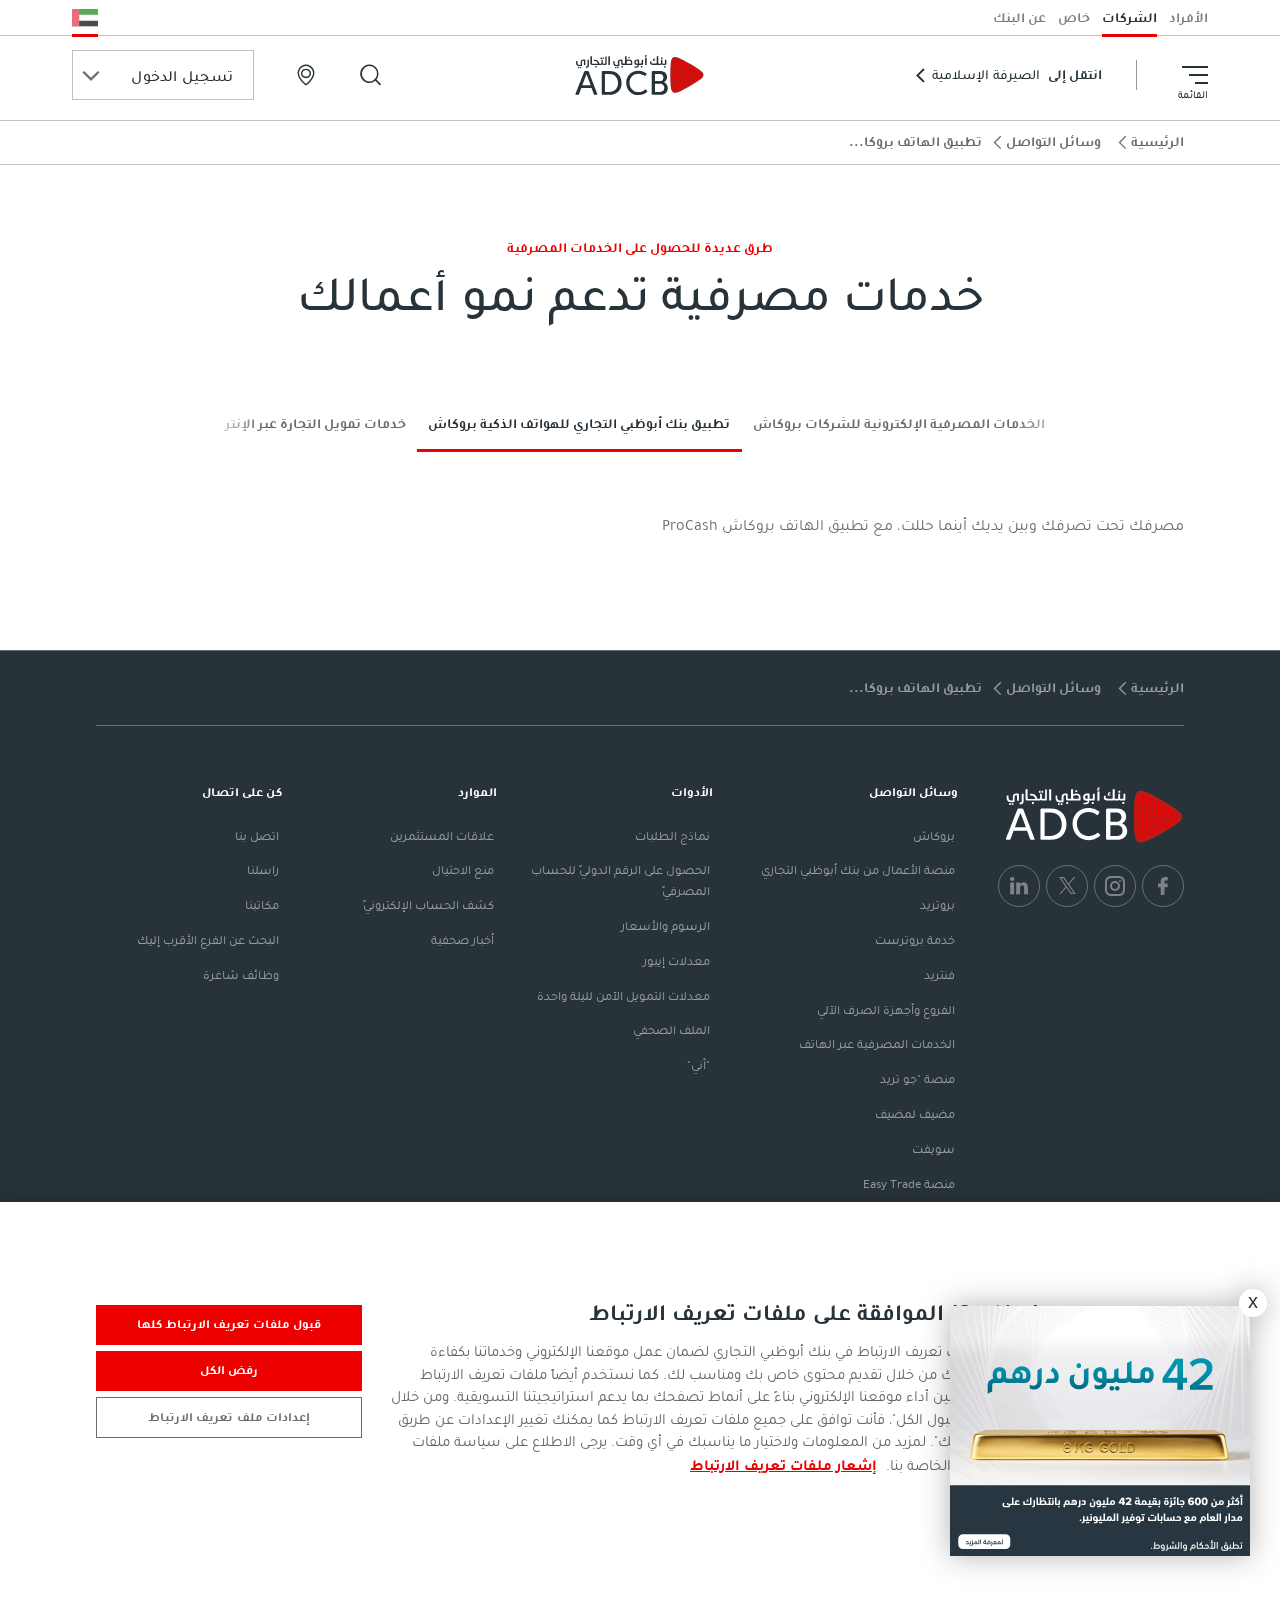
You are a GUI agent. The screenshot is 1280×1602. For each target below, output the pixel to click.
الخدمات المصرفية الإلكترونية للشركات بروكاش (899, 423)
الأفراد (1188, 17)
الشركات (1129, 17)
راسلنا (263, 870)
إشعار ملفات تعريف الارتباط (783, 1465)
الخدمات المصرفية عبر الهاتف (877, 1044)
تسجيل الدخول (182, 76)
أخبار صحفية (462, 940)
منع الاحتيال (463, 870)
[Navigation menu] (1195, 75)
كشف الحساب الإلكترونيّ (428, 905)
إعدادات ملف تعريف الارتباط (228, 1417)
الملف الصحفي (671, 1030)
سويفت (933, 1149)
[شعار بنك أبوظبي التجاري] (640, 75)
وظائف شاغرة (241, 975)
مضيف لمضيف (915, 1114)
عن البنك (1019, 17)
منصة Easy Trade (909, 1184)
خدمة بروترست (915, 940)
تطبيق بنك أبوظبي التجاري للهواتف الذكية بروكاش (579, 423)
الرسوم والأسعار (665, 926)
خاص (1074, 17)
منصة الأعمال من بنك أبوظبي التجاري (858, 870)
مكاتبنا (262, 905)
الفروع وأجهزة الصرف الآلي (886, 1010)
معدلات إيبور (676, 961)
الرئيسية (1157, 141)
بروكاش (934, 836)
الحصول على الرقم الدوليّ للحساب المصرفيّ (620, 880)
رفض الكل (229, 1370)
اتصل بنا (257, 836)
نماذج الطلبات (672, 836)
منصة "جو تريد (917, 1079)
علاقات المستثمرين (442, 836)
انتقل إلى (1017, 74)
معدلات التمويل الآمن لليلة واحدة (623, 996)
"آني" (698, 1065)
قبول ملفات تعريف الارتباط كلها (229, 1324)
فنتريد (939, 975)
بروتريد (937, 905)
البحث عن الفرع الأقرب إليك (208, 940)
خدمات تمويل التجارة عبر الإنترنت (306, 423)
